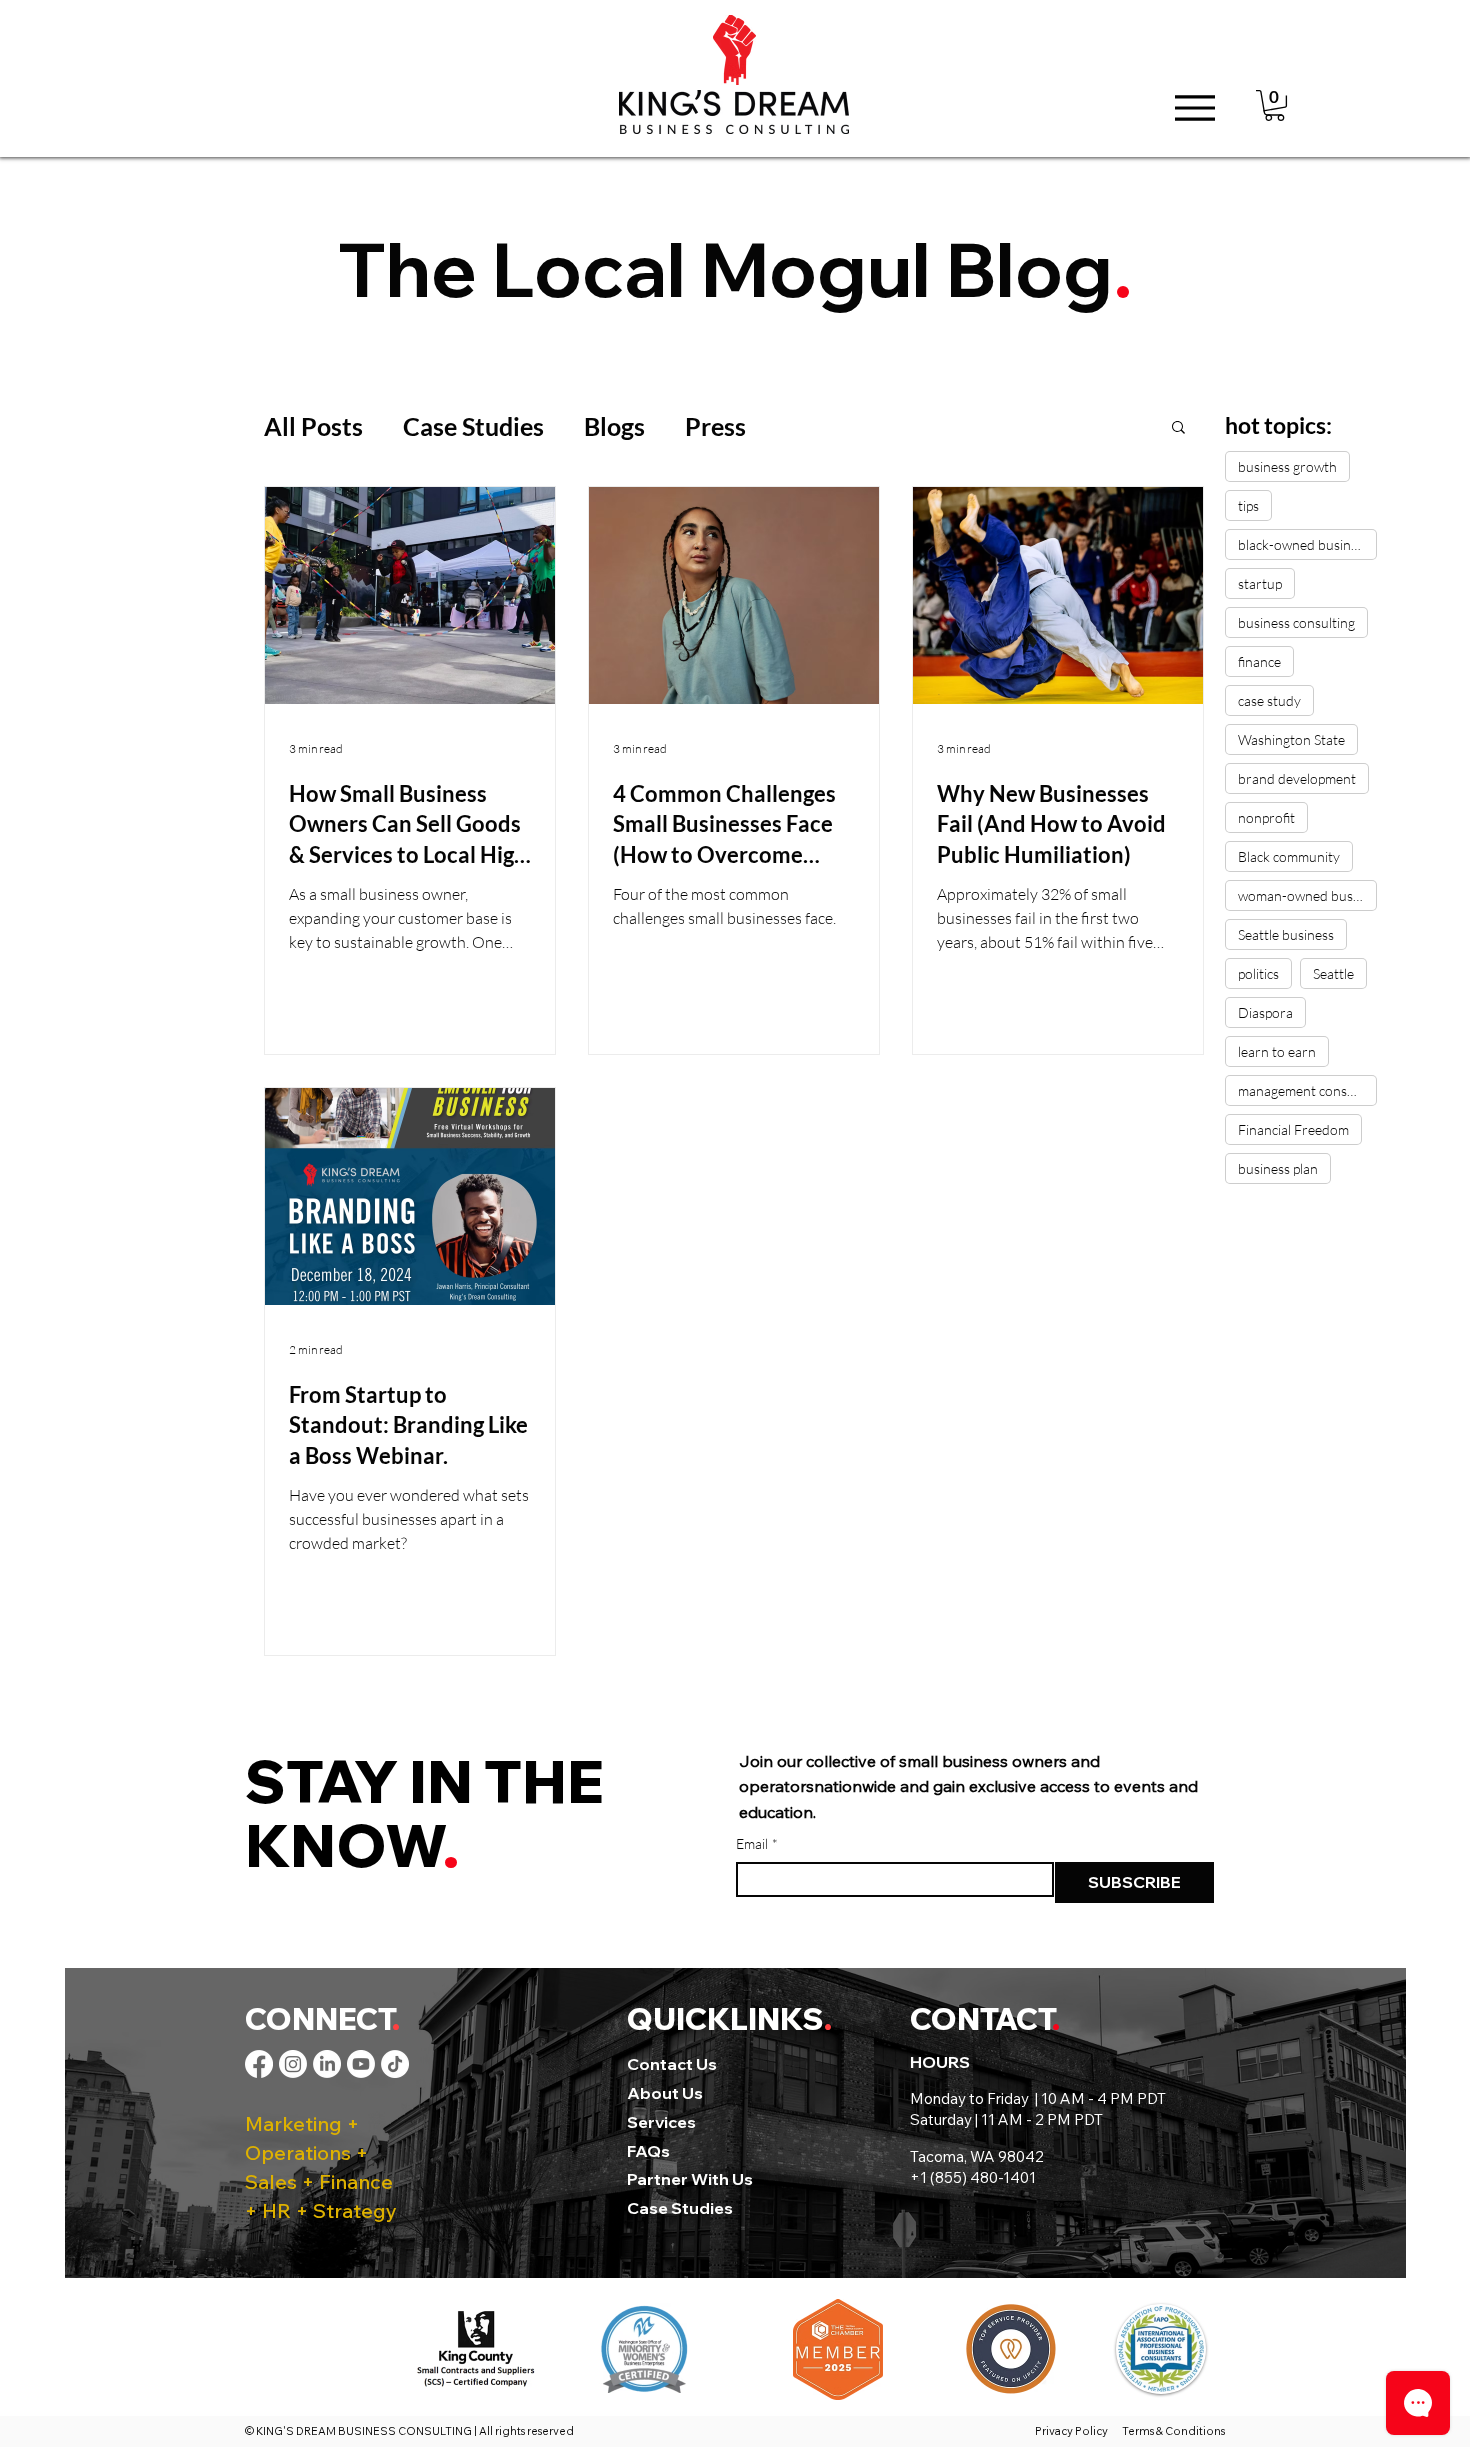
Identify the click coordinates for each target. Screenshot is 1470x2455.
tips (1248, 505)
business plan (1278, 1168)
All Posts (313, 426)
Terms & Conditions (1173, 2431)
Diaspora (1265, 1012)
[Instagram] (293, 2064)
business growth (1287, 466)
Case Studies (473, 426)
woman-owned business (1307, 895)
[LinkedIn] (327, 2064)
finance (1259, 661)
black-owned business (1304, 544)
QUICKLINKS (725, 2019)
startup (1260, 583)
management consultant (1307, 1090)
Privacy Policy (1073, 2431)
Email (757, 1843)
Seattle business (1286, 934)
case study (1269, 700)
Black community (1289, 856)
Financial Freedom (1293, 1129)
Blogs (614, 426)
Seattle (1333, 973)
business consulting (1296, 622)
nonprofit (1266, 817)
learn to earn (1277, 1051)
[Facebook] (259, 2064)
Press (715, 426)
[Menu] (1194, 107)
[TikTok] (395, 2064)
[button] (1274, 105)
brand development (1297, 778)
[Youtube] (361, 2064)
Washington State (1291, 739)
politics (1258, 973)
